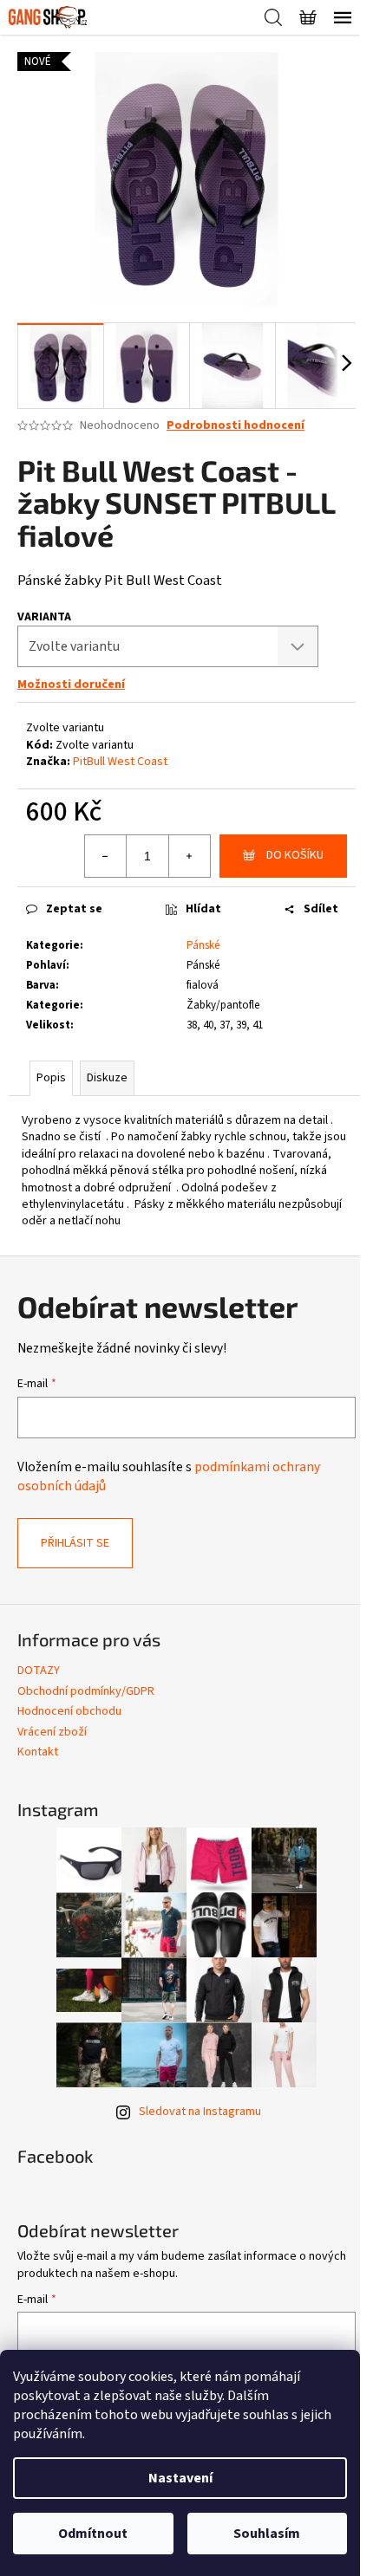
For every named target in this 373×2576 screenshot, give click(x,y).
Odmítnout (93, 2534)
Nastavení (180, 2478)
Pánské (203, 945)
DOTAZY (39, 1671)
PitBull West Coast (120, 762)
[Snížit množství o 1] (106, 856)
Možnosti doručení (71, 685)
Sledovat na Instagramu (200, 2112)
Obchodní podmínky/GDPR (86, 1691)
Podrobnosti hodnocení (236, 426)
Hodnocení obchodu (69, 1711)
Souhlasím (267, 2534)
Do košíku (295, 855)
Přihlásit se (75, 1543)
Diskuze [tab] (107, 1078)
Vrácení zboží (52, 1732)
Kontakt (38, 1752)
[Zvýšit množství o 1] (189, 856)
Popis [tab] (51, 1078)
